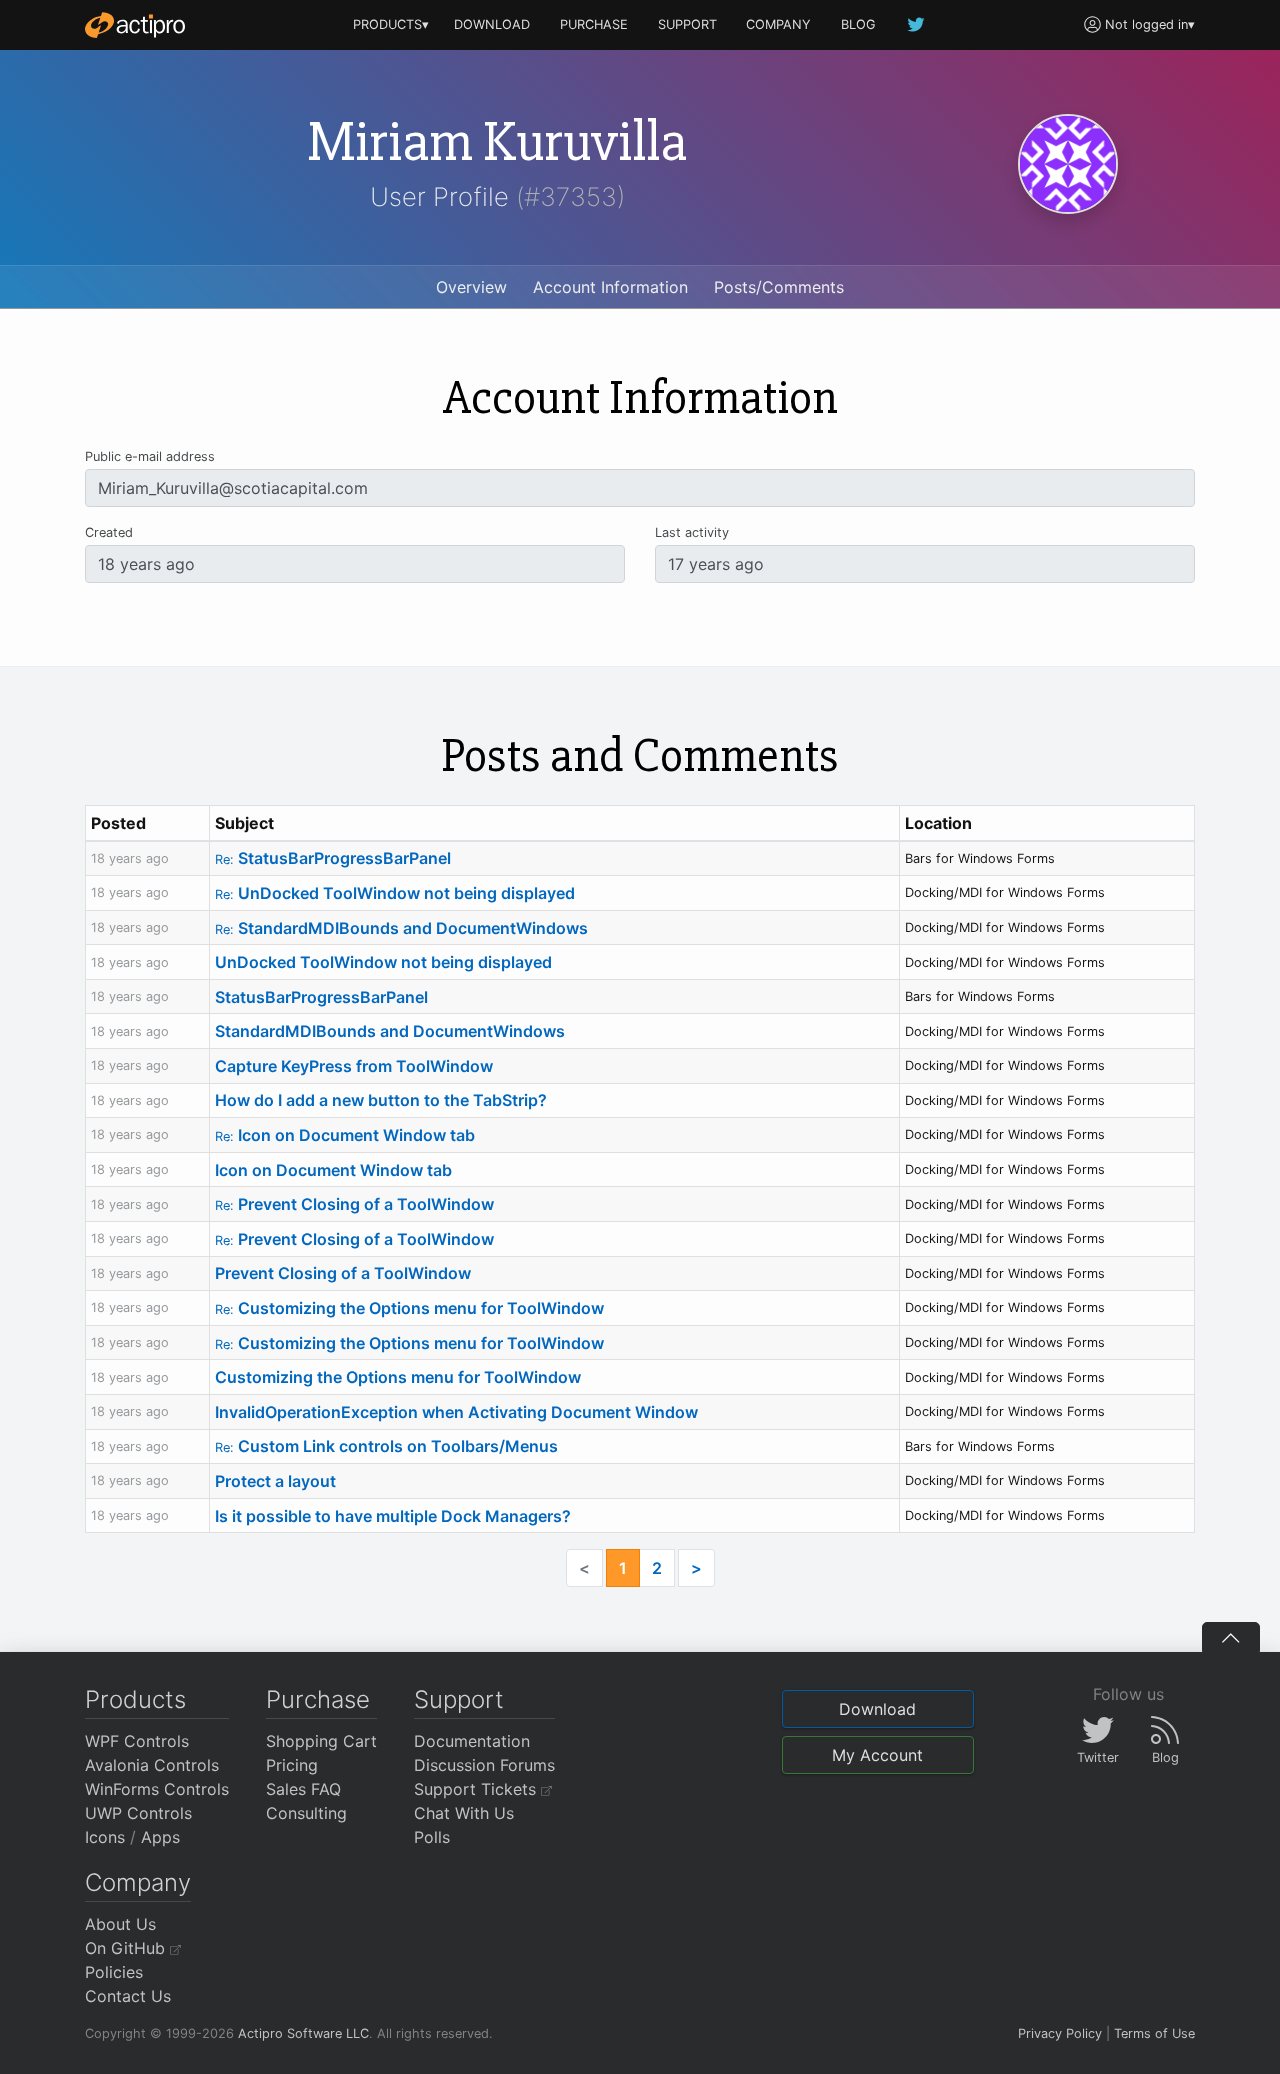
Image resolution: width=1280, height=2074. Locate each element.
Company (138, 1882)
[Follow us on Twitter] (917, 24)
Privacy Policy (1060, 2033)
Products (135, 1699)
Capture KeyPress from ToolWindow (354, 1066)
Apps (160, 1837)
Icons (105, 1837)
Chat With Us (464, 1813)
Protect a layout (275, 1481)
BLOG (858, 24)
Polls (432, 1837)
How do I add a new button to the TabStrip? (381, 1100)
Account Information (610, 287)
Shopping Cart (321, 1741)
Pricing (292, 1765)
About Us (120, 1924)
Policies (114, 1972)
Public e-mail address (150, 456)
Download (877, 1709)
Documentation (472, 1741)
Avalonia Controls (152, 1765)
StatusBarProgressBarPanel (333, 858)
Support (459, 1699)
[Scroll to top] (1231, 1637)
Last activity (692, 532)
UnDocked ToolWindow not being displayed (395, 893)
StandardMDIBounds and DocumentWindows (401, 928)
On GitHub (127, 1948)
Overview (471, 287)
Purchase (318, 1699)
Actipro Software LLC (303, 2033)
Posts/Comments (779, 287)
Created (109, 532)
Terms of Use (1154, 2033)
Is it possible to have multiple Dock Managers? (393, 1516)
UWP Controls (138, 1813)
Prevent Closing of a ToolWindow (354, 1204)
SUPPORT (687, 24)
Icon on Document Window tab (345, 1135)
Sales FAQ (303, 1789)
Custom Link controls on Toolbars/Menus (386, 1446)
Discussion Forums (484, 1765)
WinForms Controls (157, 1789)
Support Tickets (477, 1789)
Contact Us (128, 1996)
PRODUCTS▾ (391, 24)
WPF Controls (137, 1741)
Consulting (306, 1813)
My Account (877, 1755)
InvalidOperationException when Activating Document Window (456, 1412)
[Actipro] (135, 25)
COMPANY (778, 24)
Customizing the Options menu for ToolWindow (409, 1308)
